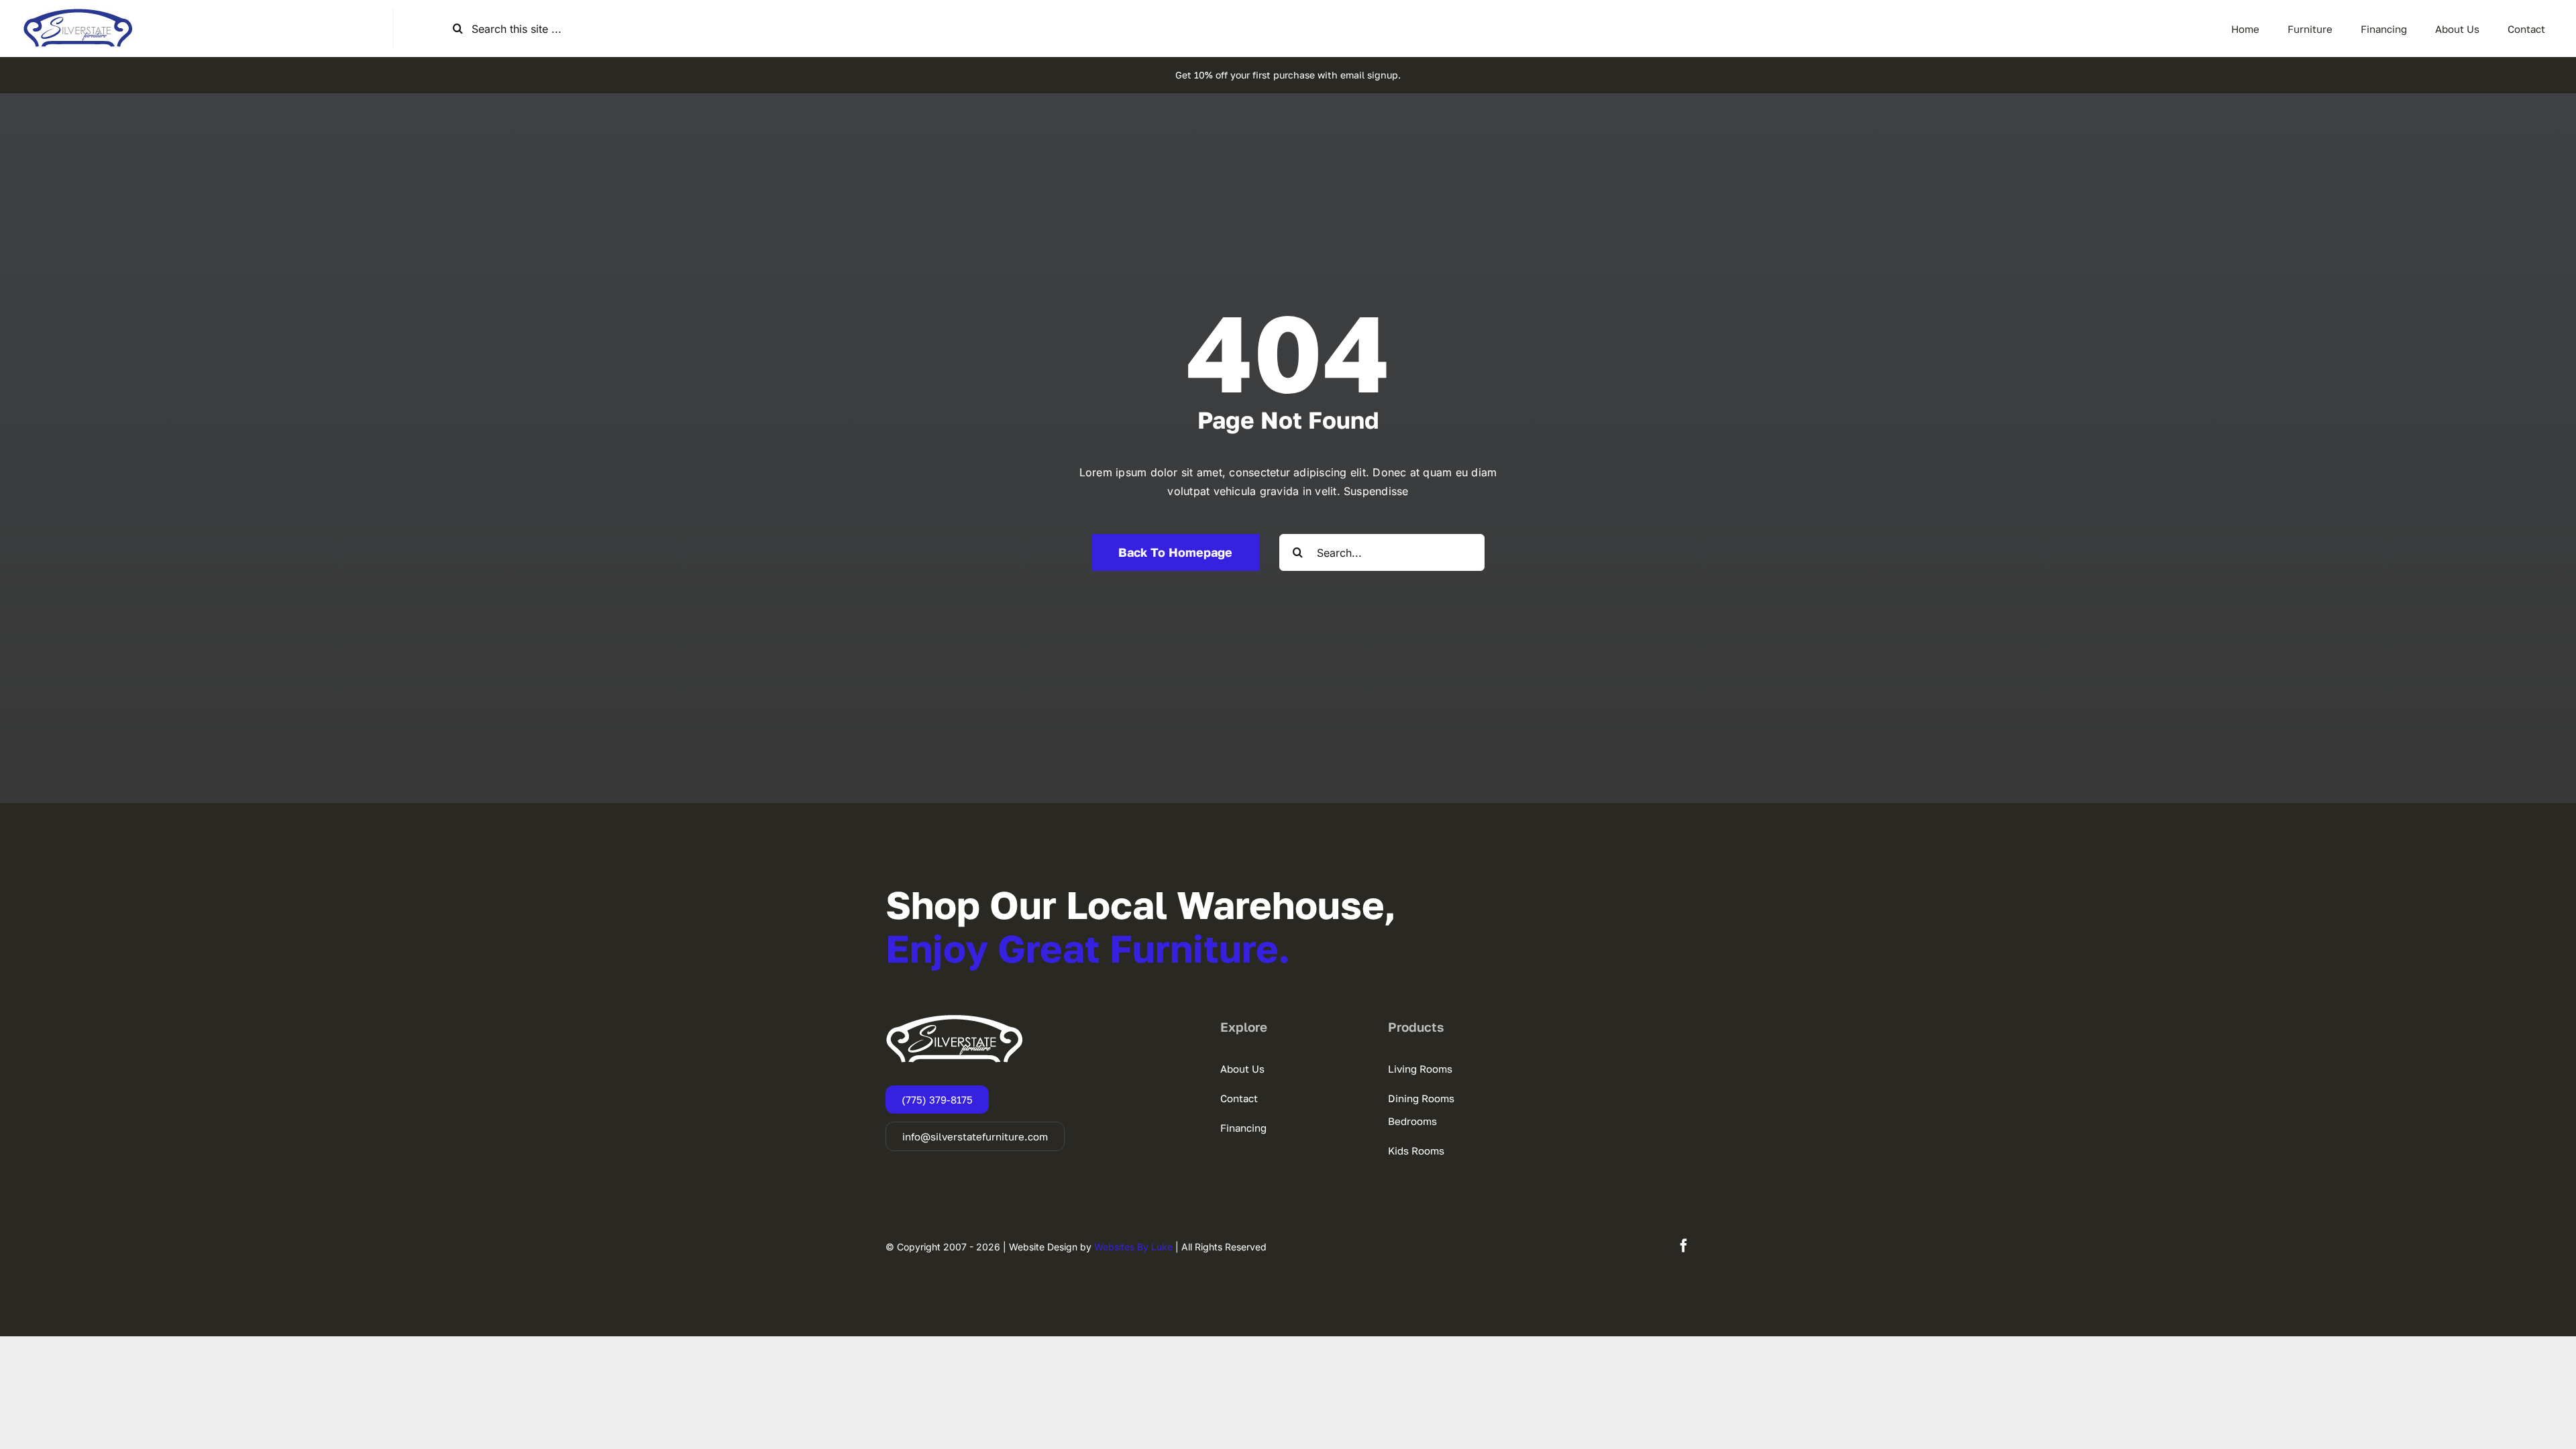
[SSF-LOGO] (78, 13)
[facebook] (1684, 1246)
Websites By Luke (1133, 1247)
